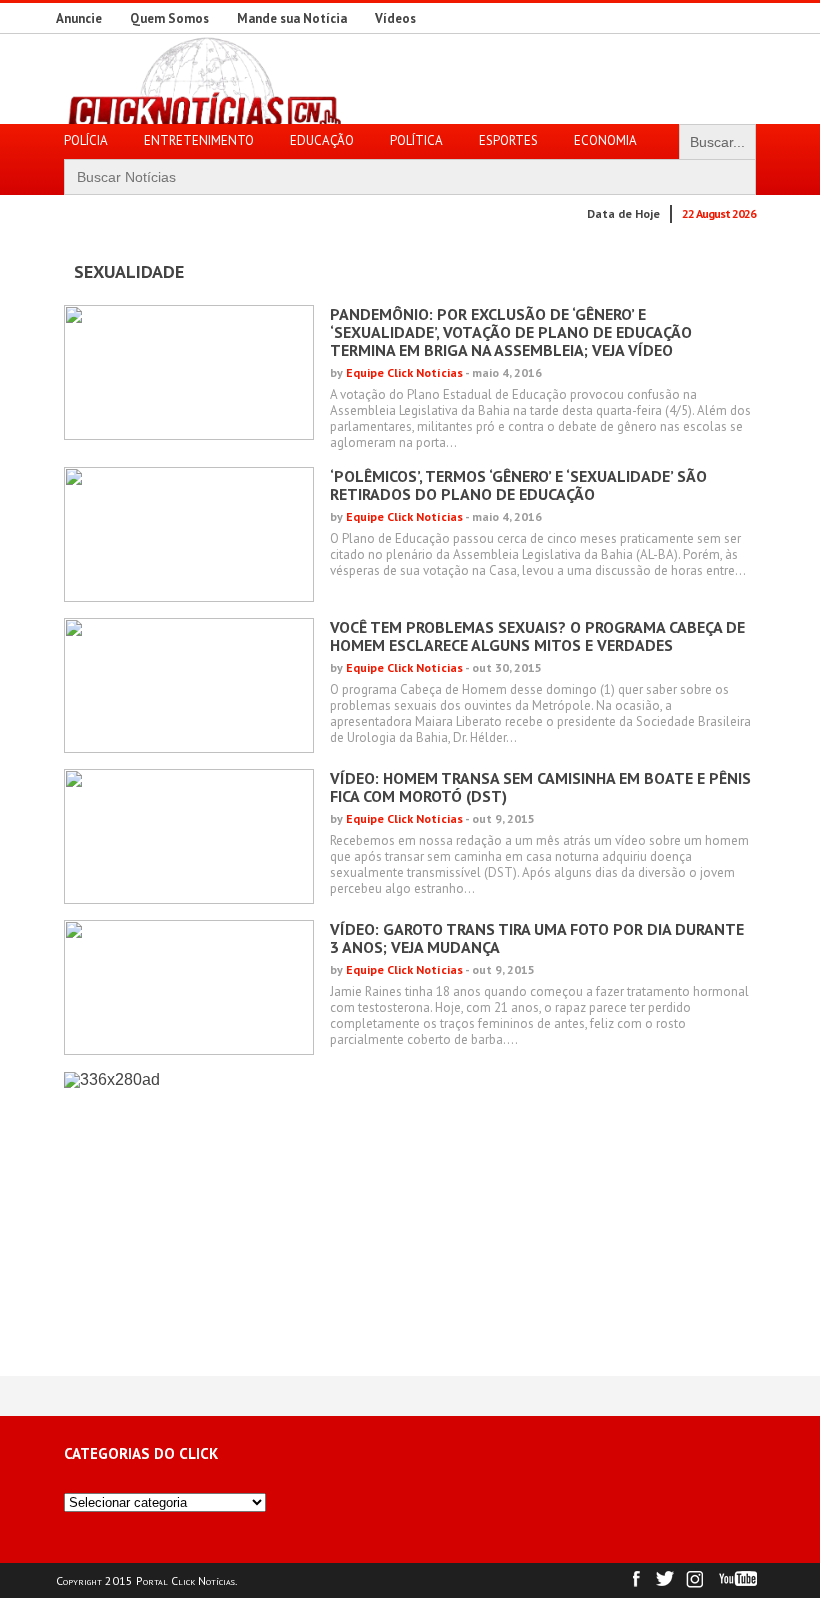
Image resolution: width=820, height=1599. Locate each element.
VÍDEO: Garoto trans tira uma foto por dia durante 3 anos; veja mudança (537, 938)
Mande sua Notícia (292, 18)
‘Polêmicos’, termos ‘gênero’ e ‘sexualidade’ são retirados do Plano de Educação (518, 485)
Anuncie (79, 18)
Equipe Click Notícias (404, 372)
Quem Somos (169, 18)
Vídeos (395, 18)
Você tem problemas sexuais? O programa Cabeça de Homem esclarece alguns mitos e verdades (537, 636)
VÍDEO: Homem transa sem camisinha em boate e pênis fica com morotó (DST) (540, 787)
